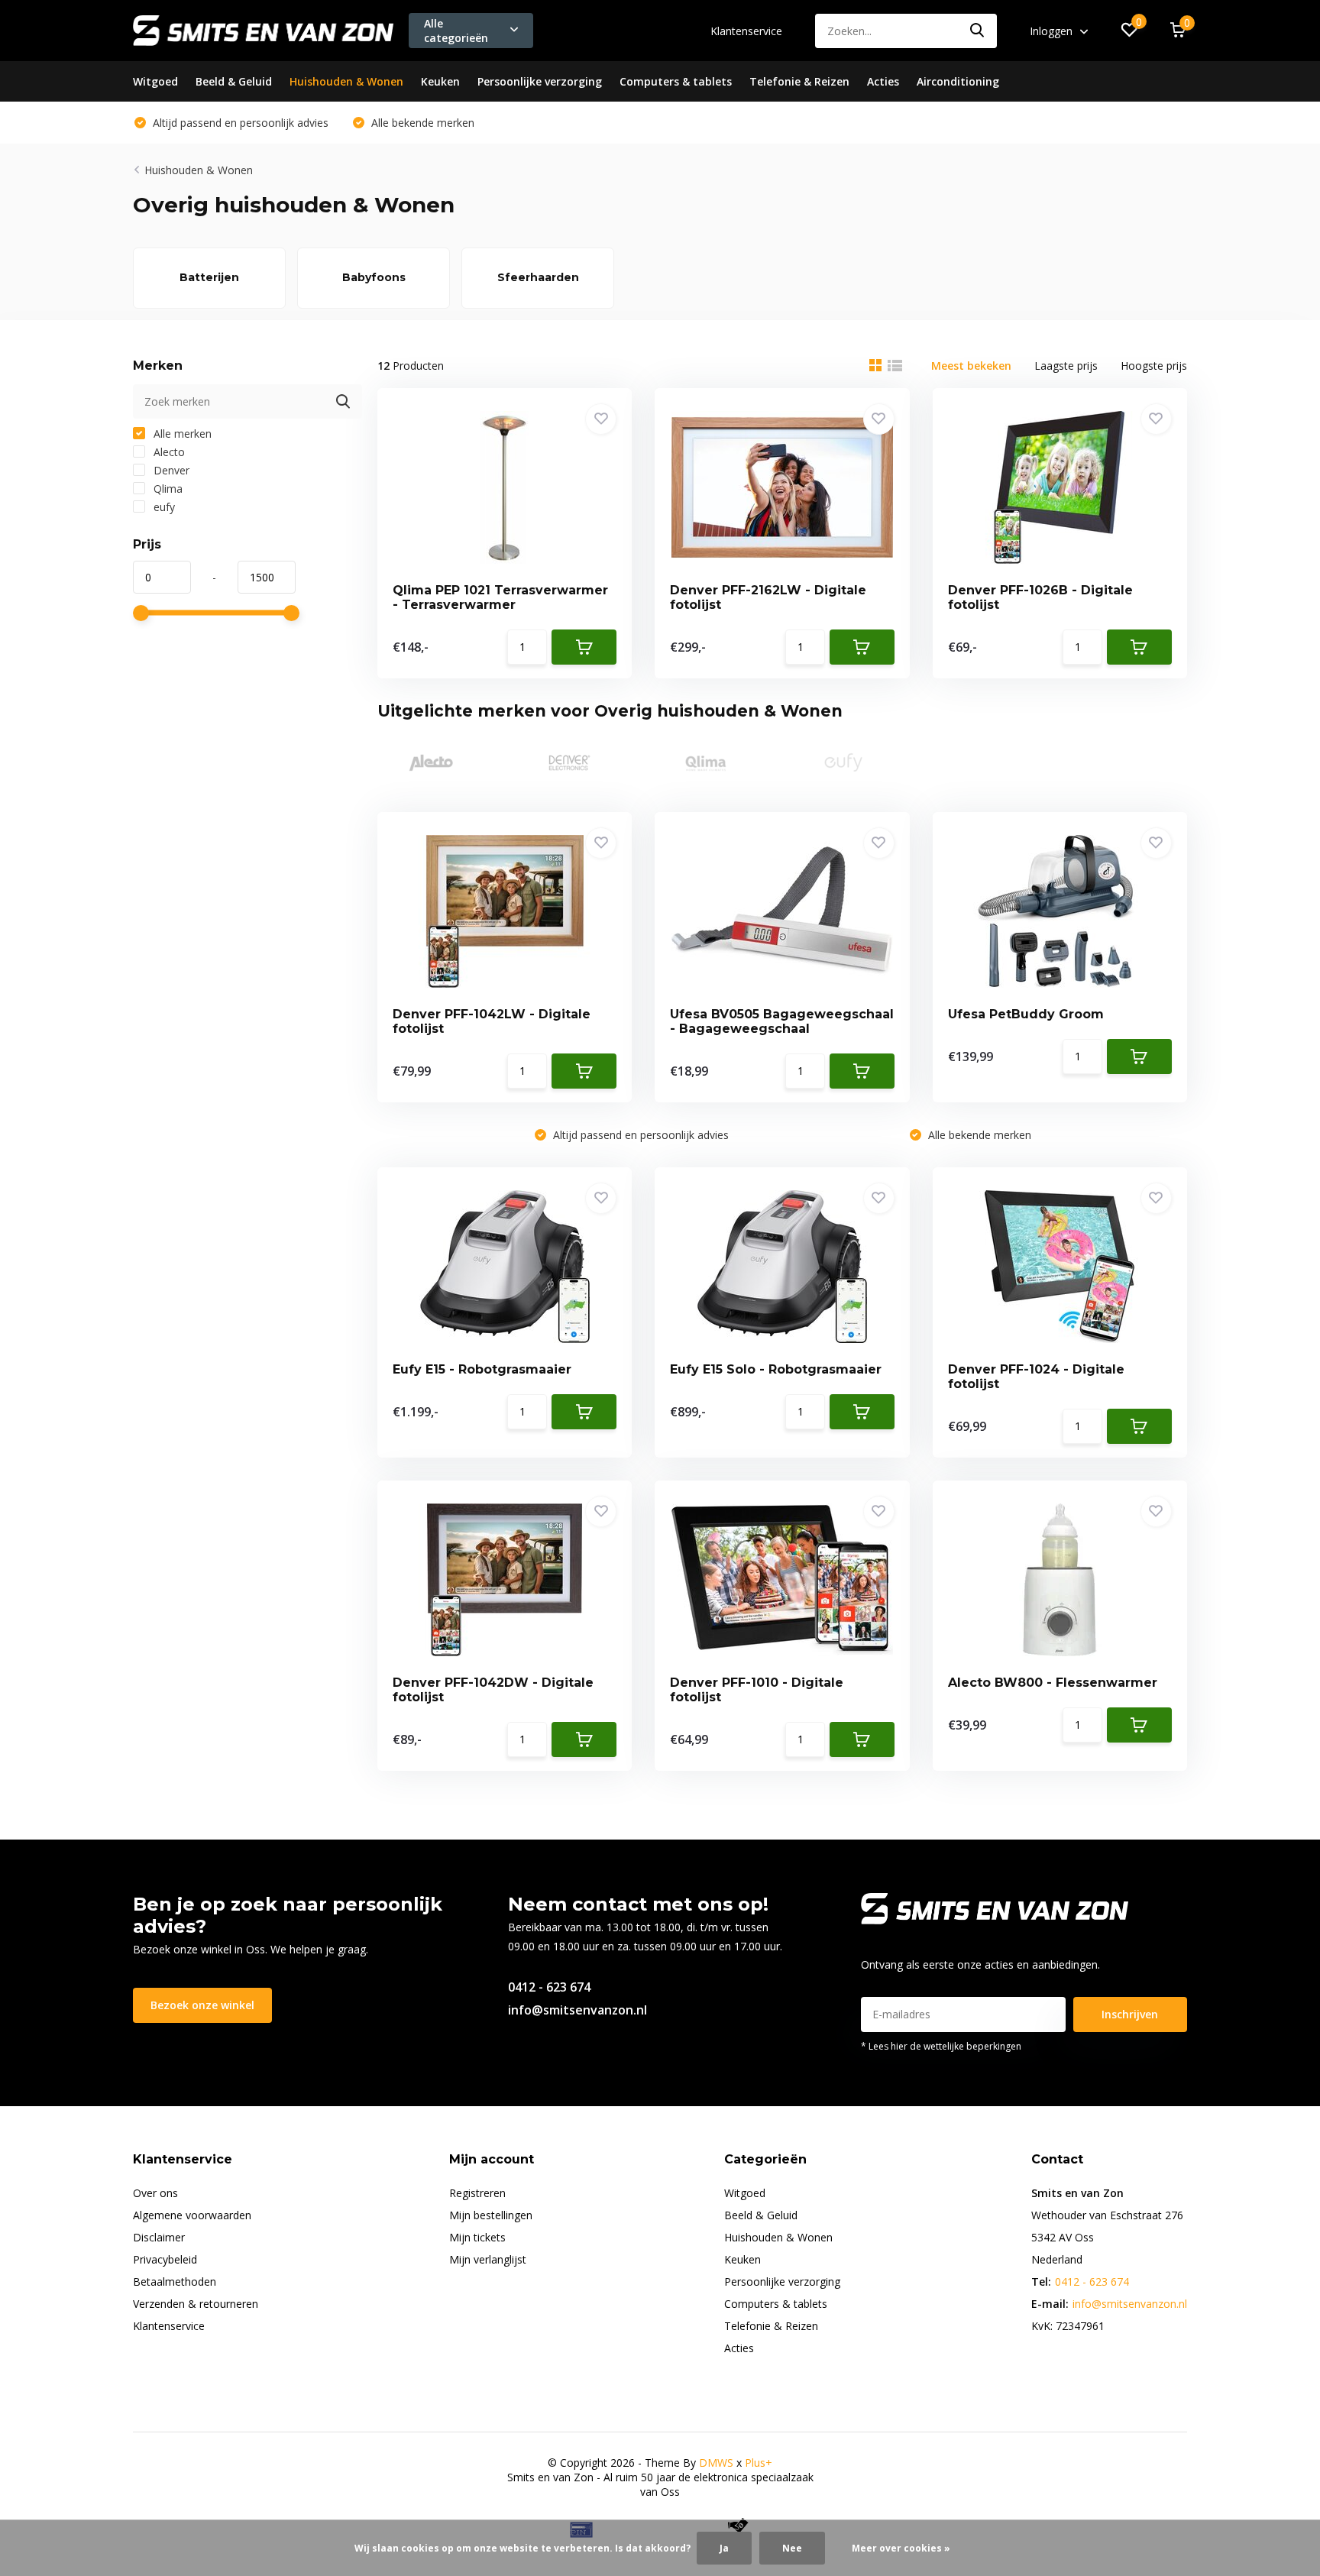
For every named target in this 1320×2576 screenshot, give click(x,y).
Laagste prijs (1066, 366)
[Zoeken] (978, 31)
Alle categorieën (456, 31)
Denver (170, 470)
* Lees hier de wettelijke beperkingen (941, 2046)
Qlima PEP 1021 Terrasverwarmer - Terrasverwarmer (500, 597)
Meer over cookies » (901, 2548)
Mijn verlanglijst (488, 2259)
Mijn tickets (477, 2237)
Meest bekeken (971, 366)
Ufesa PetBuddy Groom (1026, 1014)
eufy (163, 507)
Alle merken (181, 434)
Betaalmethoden (175, 2282)
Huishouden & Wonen (346, 81)
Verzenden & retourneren (196, 2304)
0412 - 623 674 (549, 1987)
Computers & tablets (676, 81)
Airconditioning (958, 81)
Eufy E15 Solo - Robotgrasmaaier (776, 1369)
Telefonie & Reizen (799, 81)
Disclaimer (159, 2237)
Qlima (167, 489)
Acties (883, 81)
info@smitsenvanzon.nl (577, 2010)
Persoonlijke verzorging (540, 81)
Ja (724, 2548)
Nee (792, 2548)
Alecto (168, 452)
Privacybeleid (165, 2259)
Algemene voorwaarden (192, 2215)
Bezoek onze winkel (202, 2005)
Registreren (477, 2193)
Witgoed (155, 81)
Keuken (440, 81)
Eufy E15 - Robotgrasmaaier (482, 1369)
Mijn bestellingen (491, 2215)
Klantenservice (746, 31)
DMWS (716, 2463)
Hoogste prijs (1154, 366)
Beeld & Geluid (234, 81)
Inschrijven (1130, 2014)
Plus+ (759, 2463)
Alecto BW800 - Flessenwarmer (1053, 1683)
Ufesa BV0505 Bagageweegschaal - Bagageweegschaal (782, 1021)
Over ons (155, 2193)
